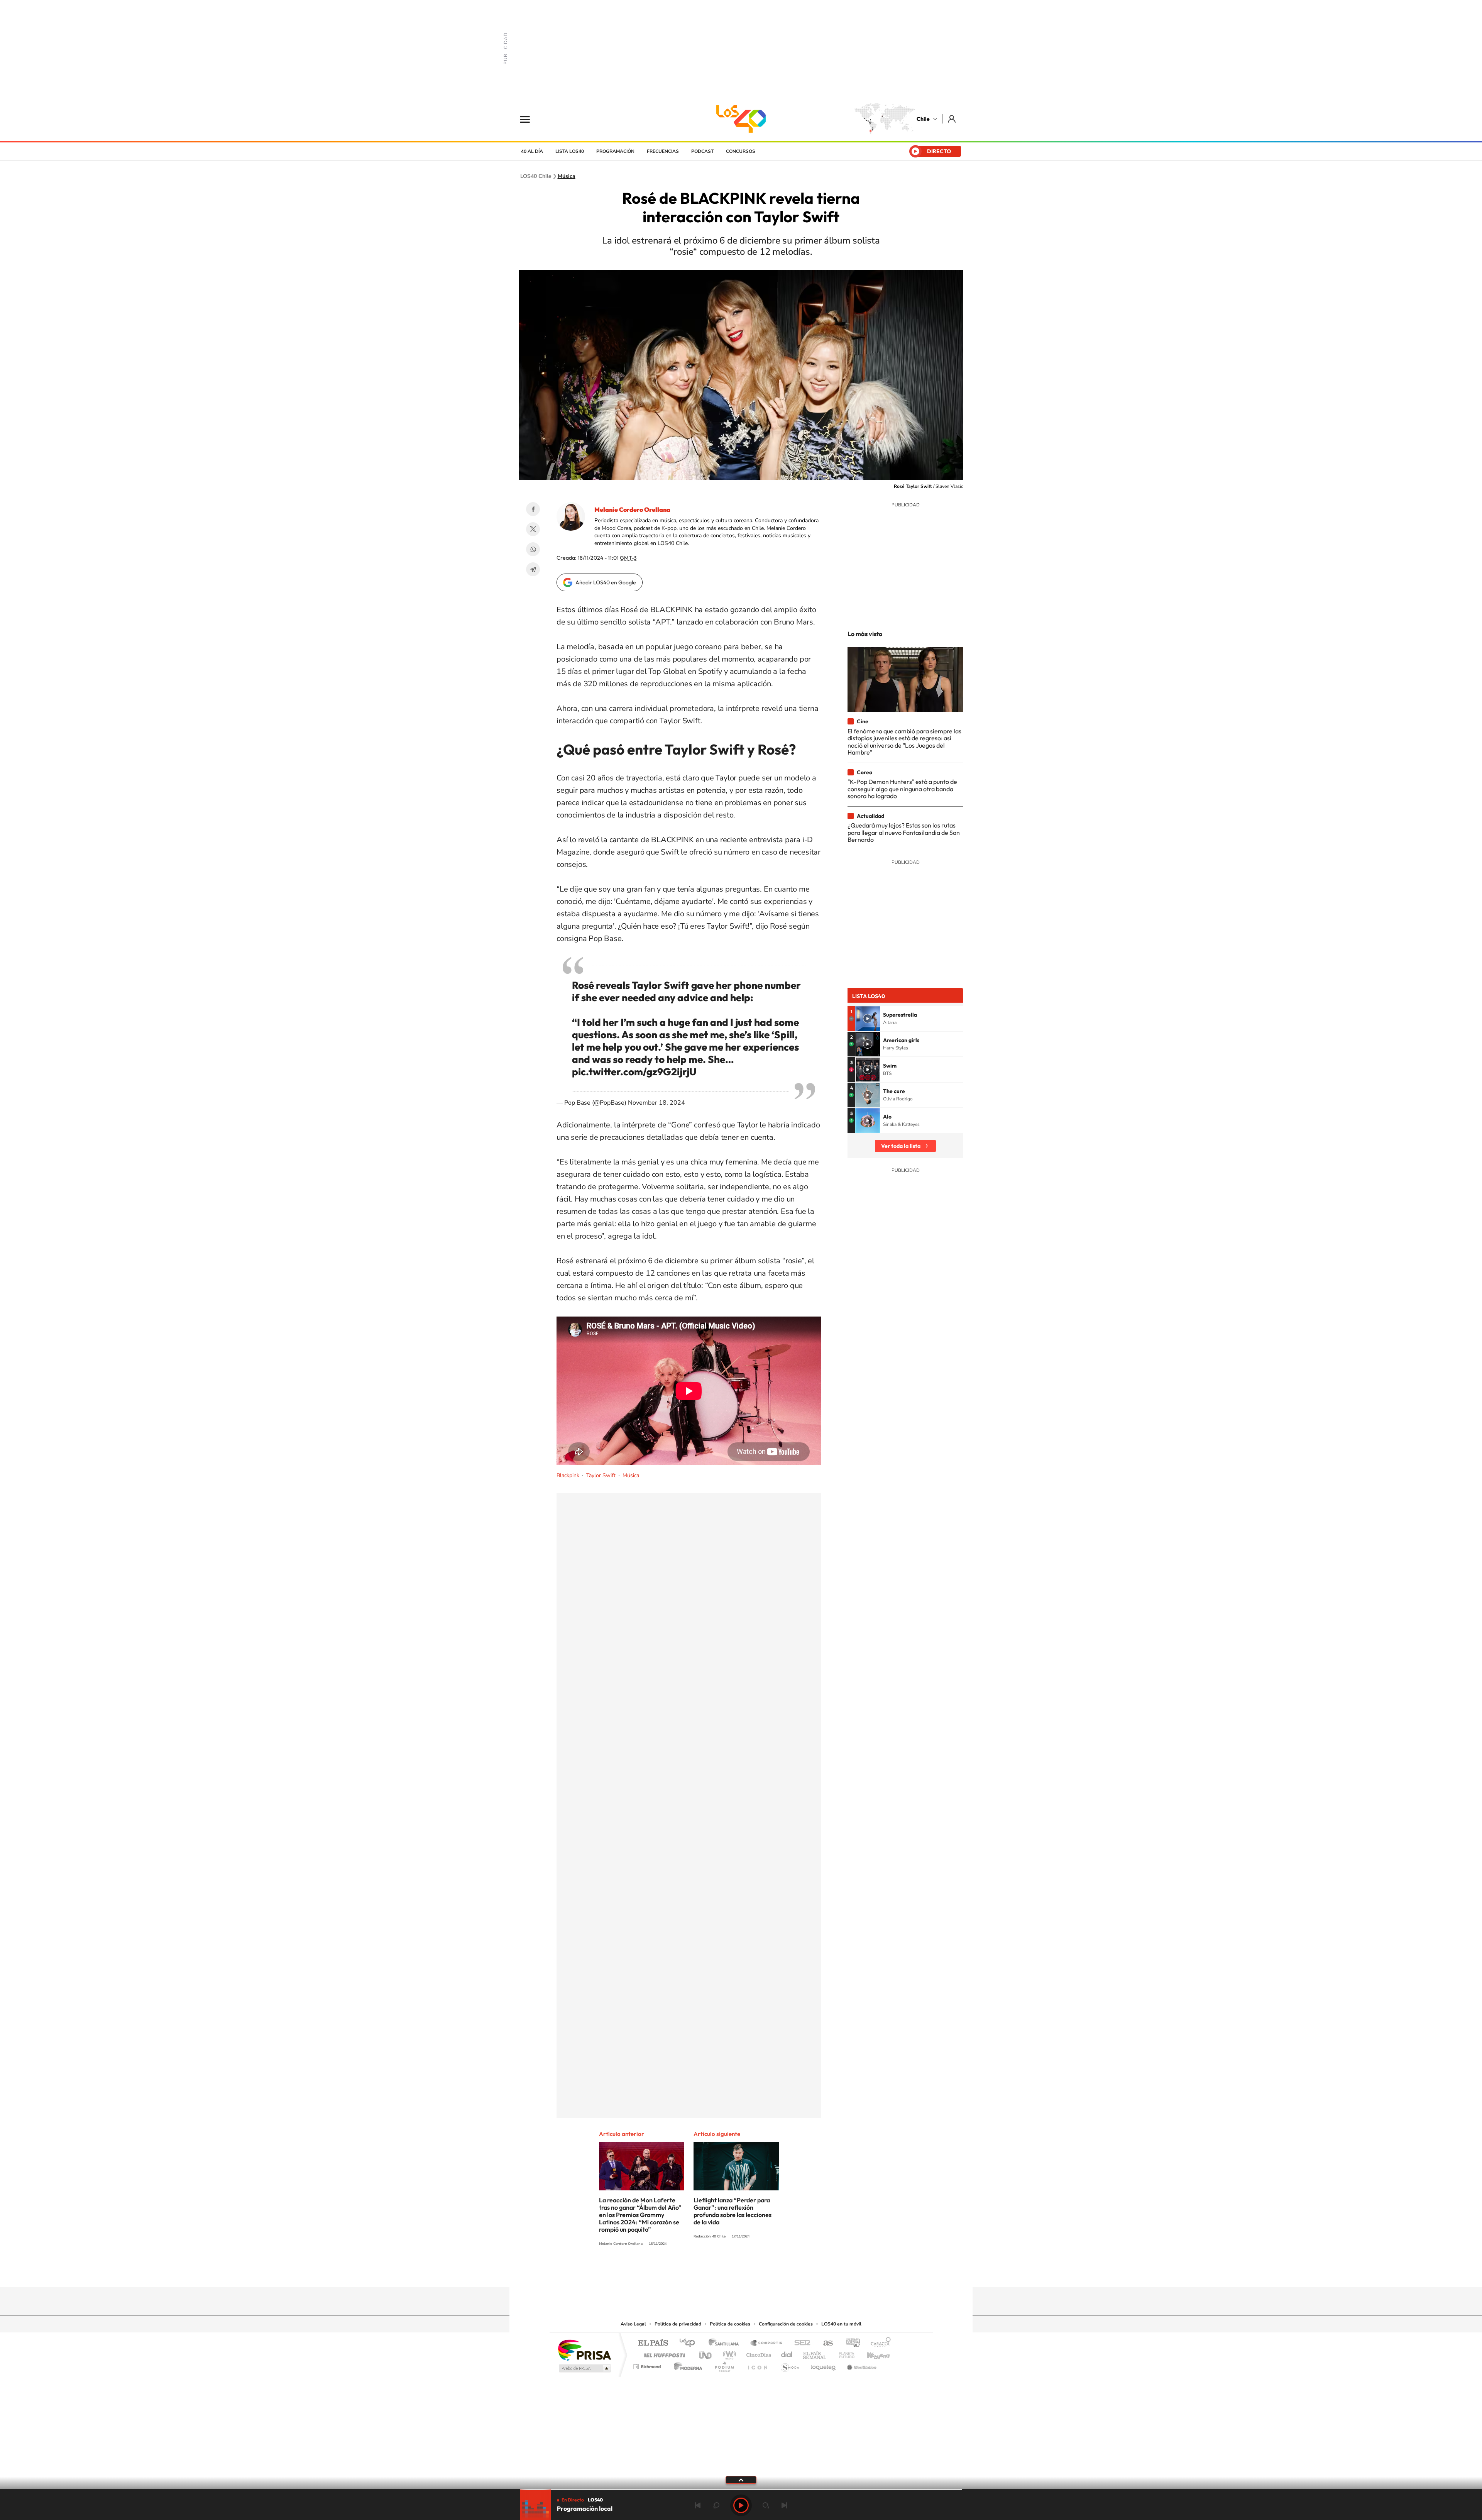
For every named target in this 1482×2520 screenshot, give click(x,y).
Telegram (533, 569)
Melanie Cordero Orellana (632, 509)
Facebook (533, 509)
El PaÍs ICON (757, 2365)
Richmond (648, 2365)
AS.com (825, 2343)
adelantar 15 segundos (766, 2505)
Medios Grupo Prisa (584, 2368)
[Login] (952, 119)
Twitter (533, 529)
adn (850, 2343)
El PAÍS (653, 2343)
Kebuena (871, 2353)
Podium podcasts (724, 2365)
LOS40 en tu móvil (841, 2324)
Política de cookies (730, 2324)
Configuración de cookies (786, 2324)
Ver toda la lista (901, 1146)
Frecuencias (663, 151)
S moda (789, 2365)
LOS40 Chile (741, 119)
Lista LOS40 (570, 151)
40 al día (532, 151)
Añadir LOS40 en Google (606, 582)
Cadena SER (800, 2343)
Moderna (686, 2365)
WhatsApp (533, 549)
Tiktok (695, 2272)
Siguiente (784, 2505)
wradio (728, 2353)
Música (567, 176)
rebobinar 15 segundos (716, 2505)
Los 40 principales (690, 2343)
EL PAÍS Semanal (815, 2353)
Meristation (861, 2365)
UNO (706, 2353)
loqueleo (824, 2365)
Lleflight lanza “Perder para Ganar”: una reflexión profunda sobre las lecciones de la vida (733, 2211)
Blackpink (568, 1475)
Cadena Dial (787, 2353)
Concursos (741, 151)
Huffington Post (663, 2353)
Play (741, 2505)
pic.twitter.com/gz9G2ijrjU (634, 1072)
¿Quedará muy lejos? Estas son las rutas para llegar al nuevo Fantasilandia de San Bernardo (904, 832)
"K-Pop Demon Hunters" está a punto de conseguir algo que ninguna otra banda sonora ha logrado (902, 789)
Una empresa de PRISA (584, 2350)
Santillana (726, 2343)
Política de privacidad (678, 2324)
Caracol (878, 2343)
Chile (923, 119)
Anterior (698, 2505)
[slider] (741, 2490)
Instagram (710, 2272)
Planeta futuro (844, 2353)
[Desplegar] (741, 2479)
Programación (615, 151)
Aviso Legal (633, 2324)
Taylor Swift (601, 1475)
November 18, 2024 (656, 1103)
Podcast (702, 151)
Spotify (772, 2272)
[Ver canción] (868, 1019)
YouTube (726, 2272)
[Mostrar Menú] (530, 119)
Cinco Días (758, 2353)
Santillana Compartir (767, 2343)
